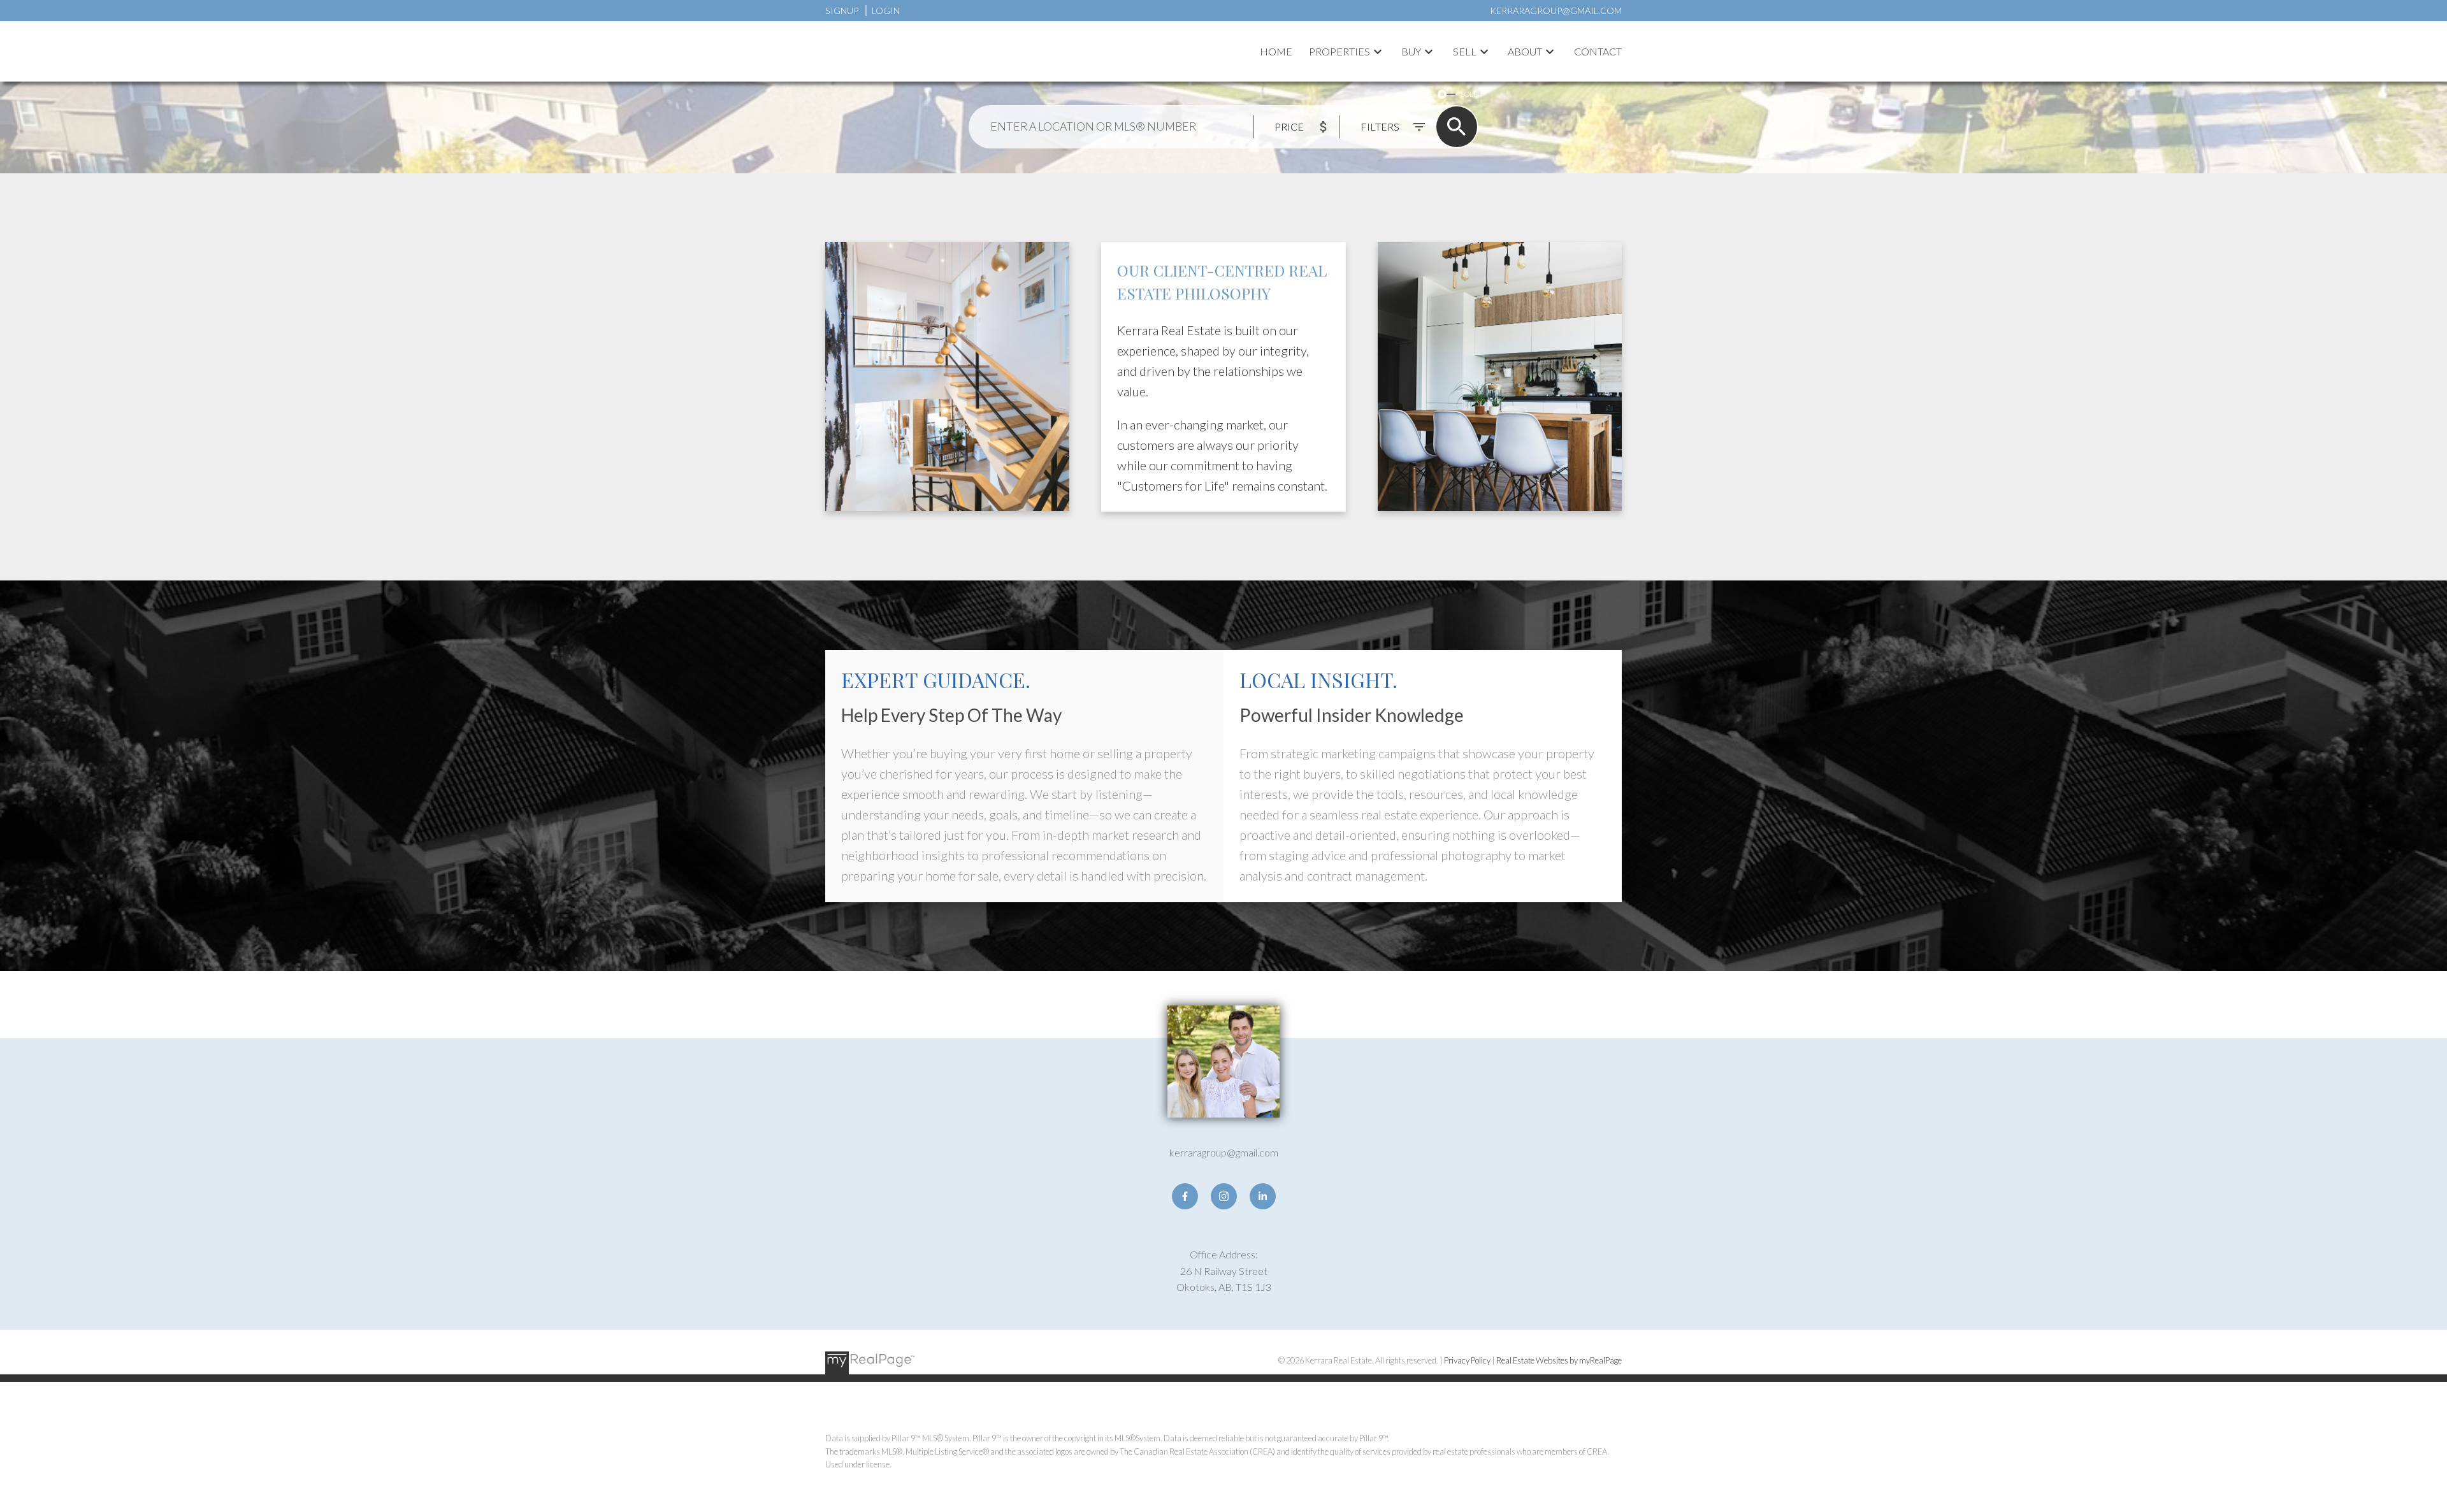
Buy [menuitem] (1411, 51)
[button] (1185, 1196)
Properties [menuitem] (1339, 51)
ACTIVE (1421, 94)
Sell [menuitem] (1465, 51)
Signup (842, 11)
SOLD (1469, 94)
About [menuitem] (1525, 51)
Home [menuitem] (1276, 51)
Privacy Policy (1467, 1360)
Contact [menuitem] (1598, 51)
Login (886, 11)
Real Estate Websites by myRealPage (1559, 1360)
